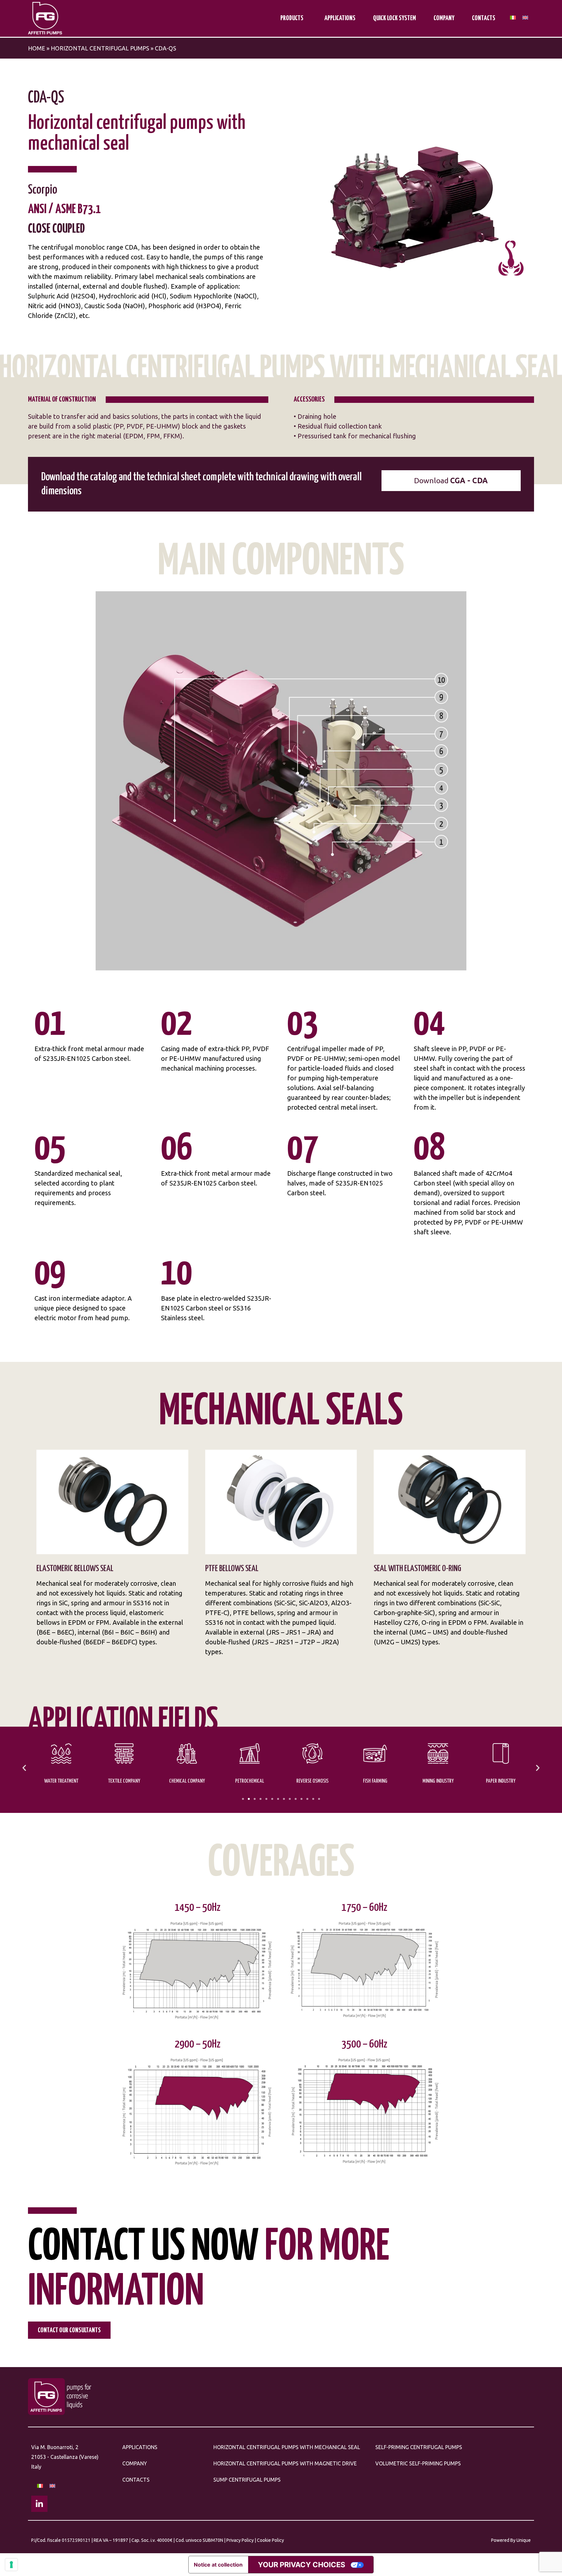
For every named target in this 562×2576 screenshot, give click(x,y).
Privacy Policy (240, 2540)
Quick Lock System (395, 18)
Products (292, 18)
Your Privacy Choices (301, 2565)
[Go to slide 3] (255, 1799)
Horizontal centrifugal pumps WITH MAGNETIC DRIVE (285, 2463)
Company (444, 18)
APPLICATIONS (140, 2447)
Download (451, 480)
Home (37, 48)
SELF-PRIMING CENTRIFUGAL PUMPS (419, 2447)
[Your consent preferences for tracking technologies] (11, 2565)
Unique (524, 2540)
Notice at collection (218, 2565)
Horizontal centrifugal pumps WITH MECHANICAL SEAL (287, 2447)
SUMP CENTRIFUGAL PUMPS (247, 2480)
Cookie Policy (270, 2540)
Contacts (484, 18)
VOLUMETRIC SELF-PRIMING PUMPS (418, 2463)
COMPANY (135, 2463)
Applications (340, 18)
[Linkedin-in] (39, 2504)
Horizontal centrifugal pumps (100, 48)
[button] (24, 1768)
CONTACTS (136, 2480)
